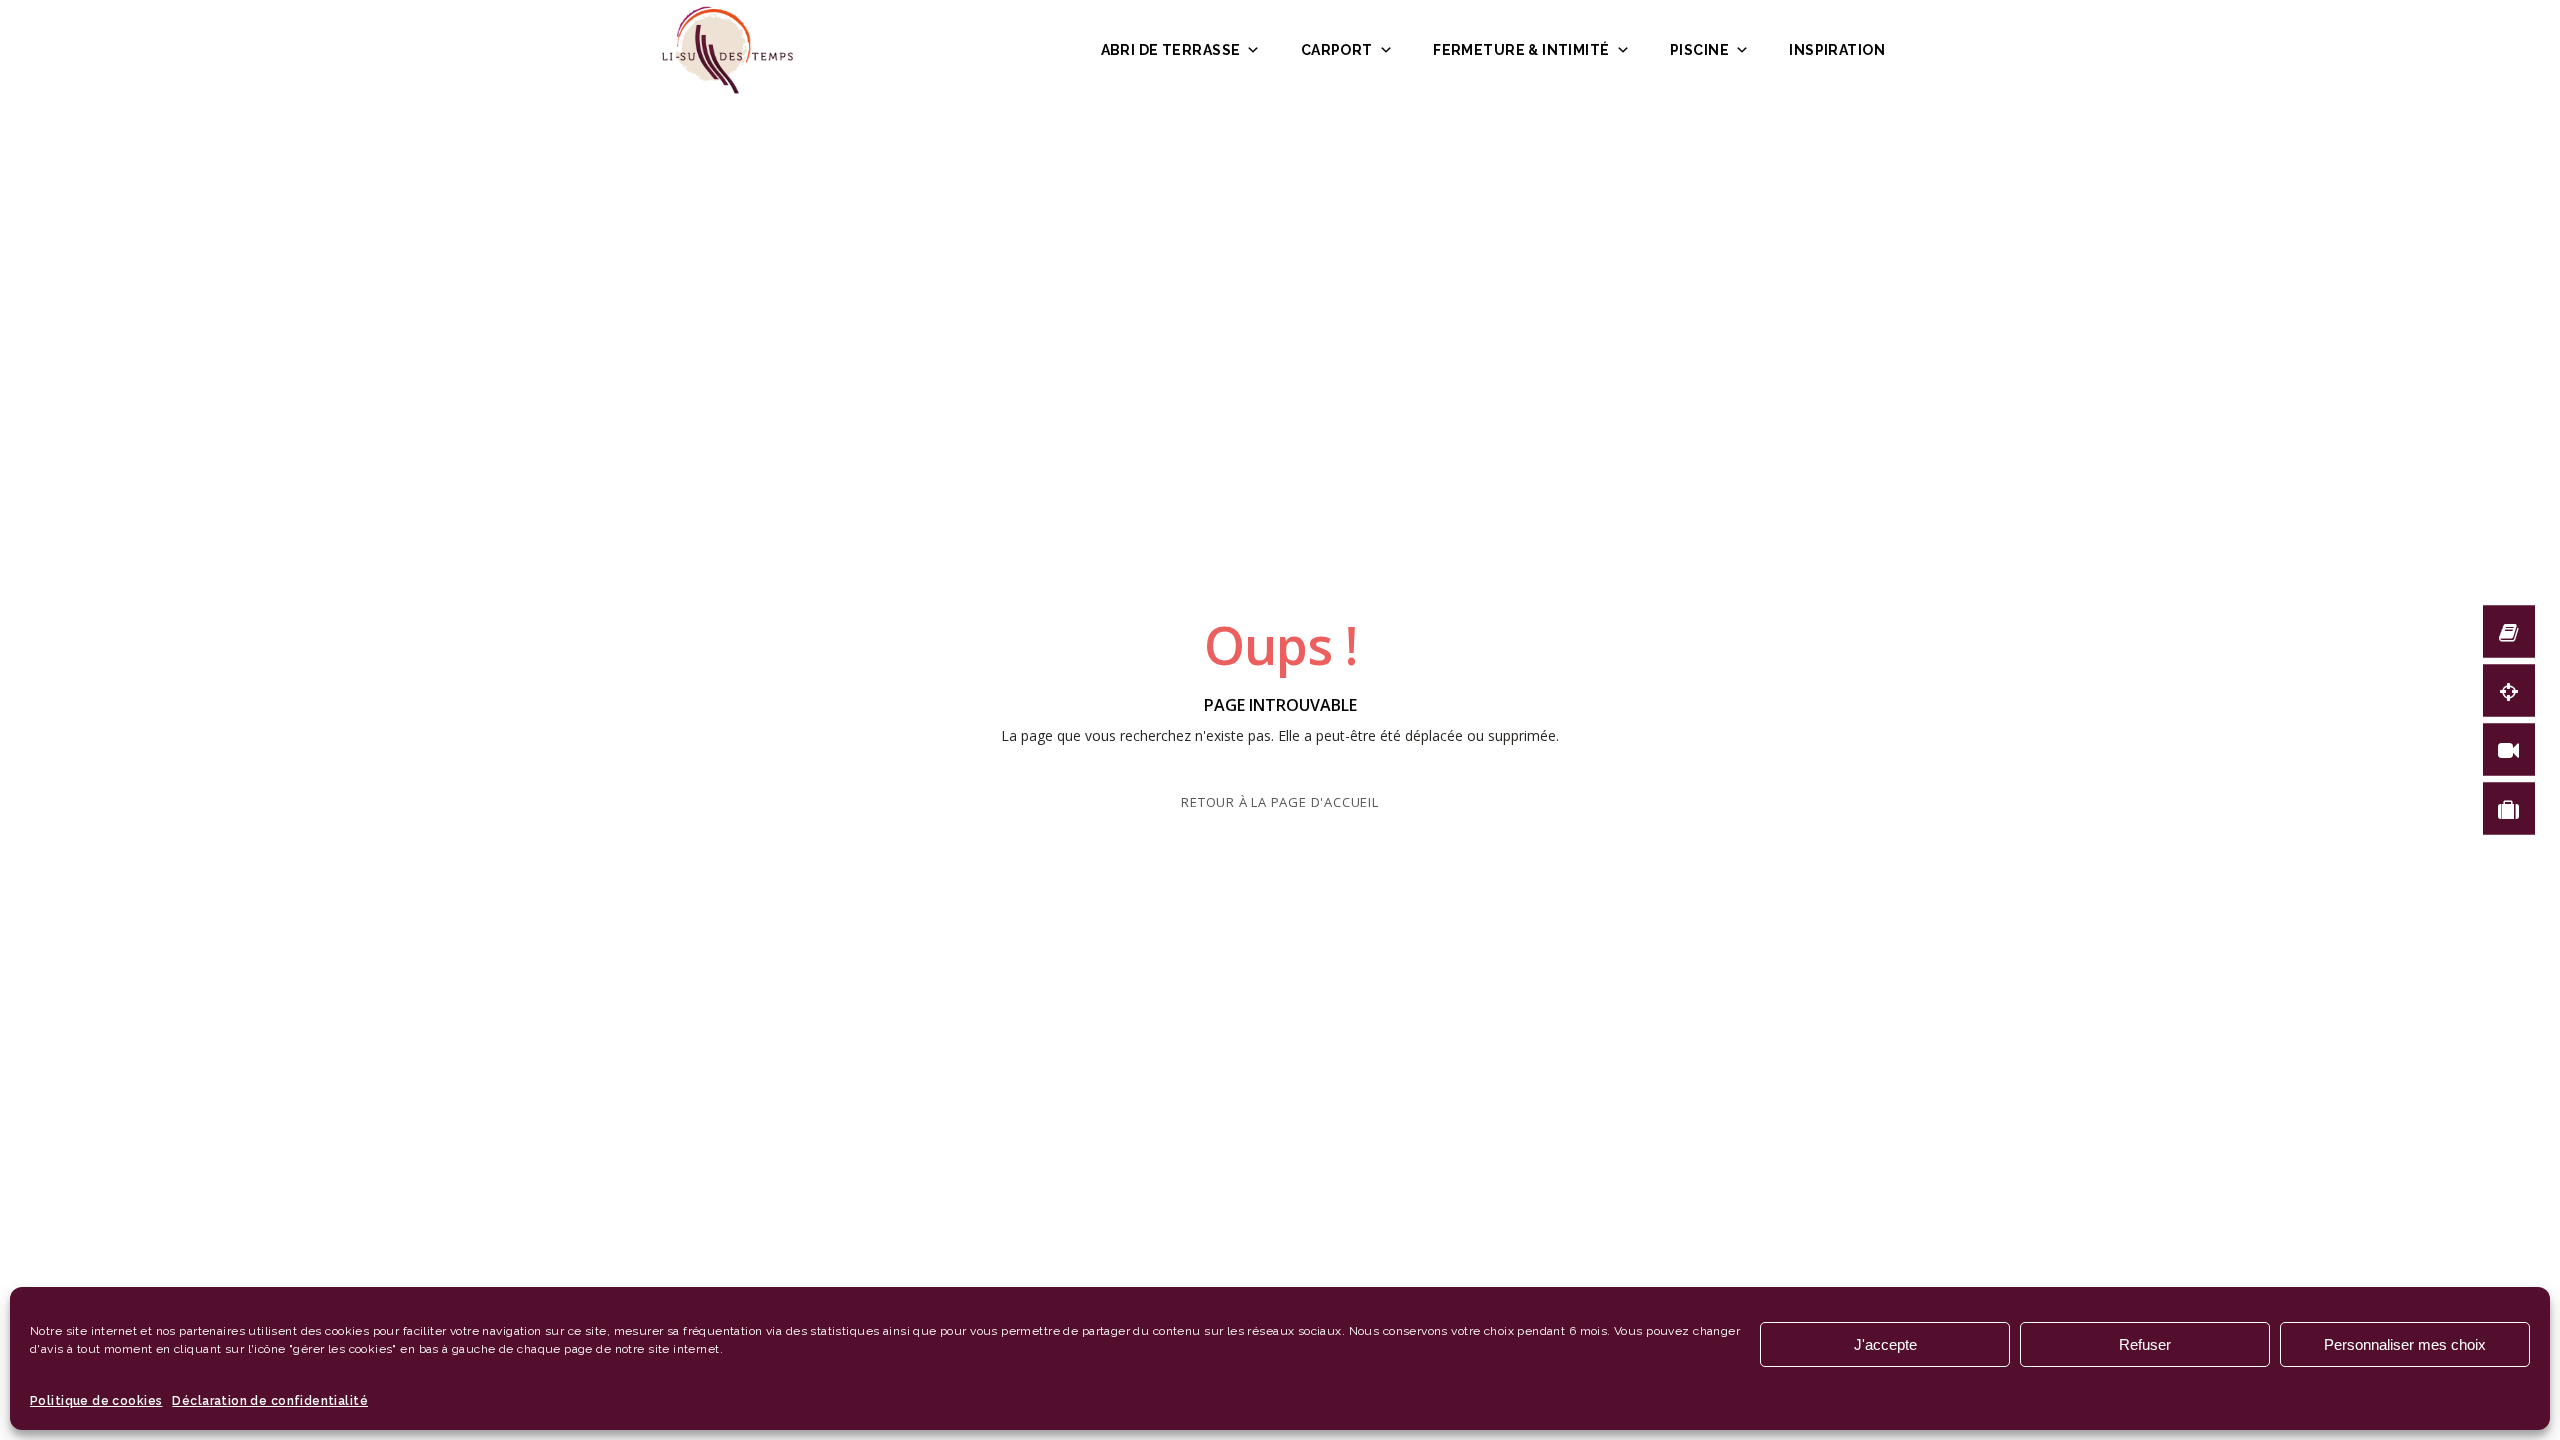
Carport (1337, 50)
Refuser (2145, 1344)
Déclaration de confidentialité (270, 1401)
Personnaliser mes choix (2405, 1344)
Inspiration (1837, 50)
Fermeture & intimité (1521, 50)
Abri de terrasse (1171, 50)
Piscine (1699, 50)
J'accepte (1885, 1344)
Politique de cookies (96, 1401)
